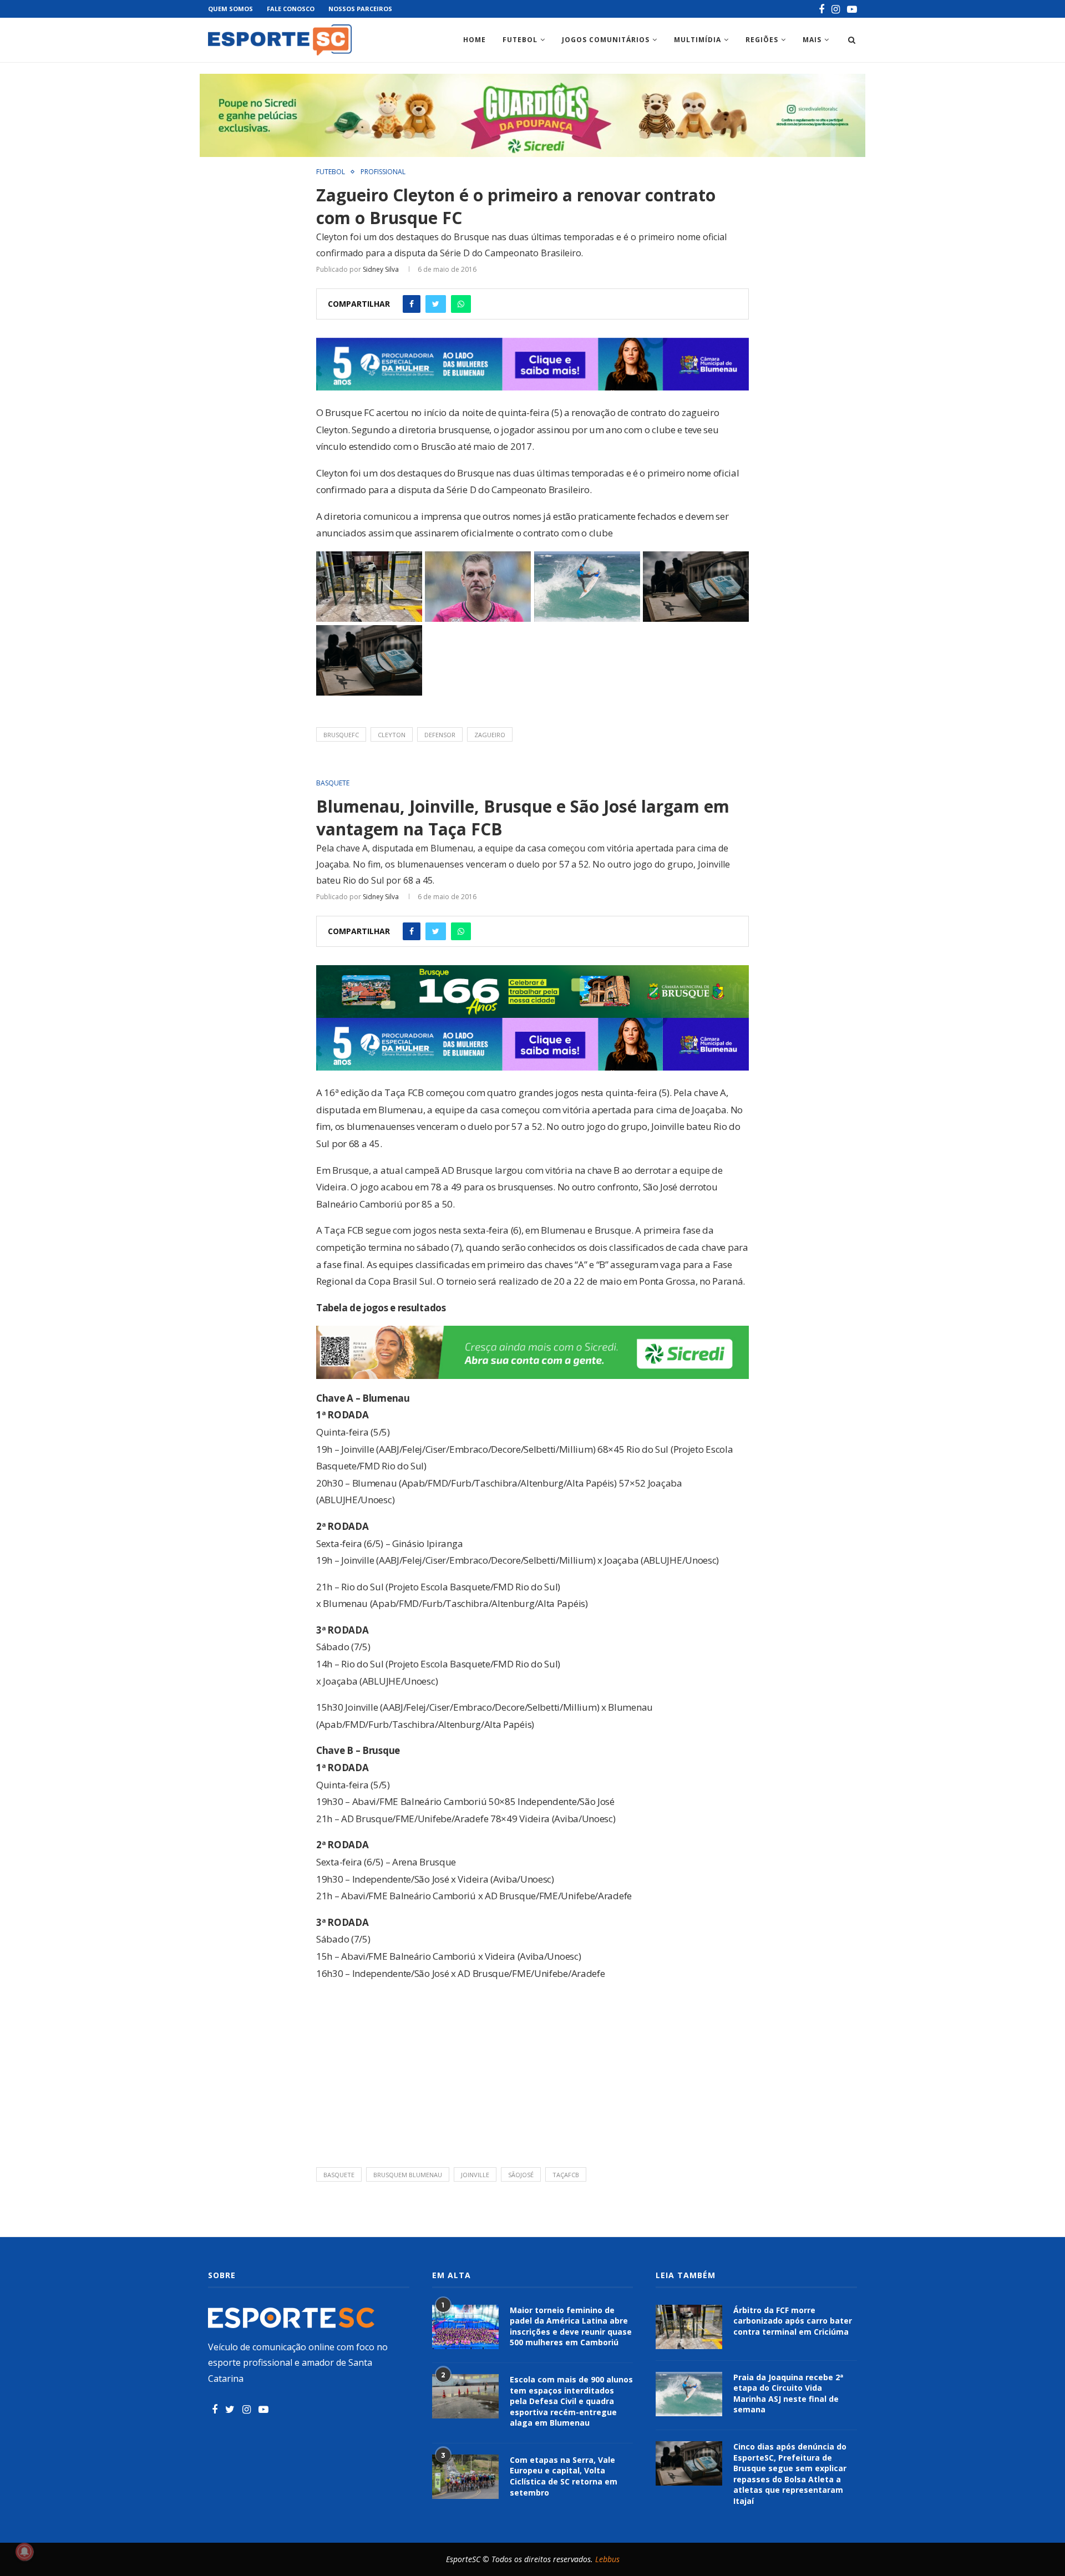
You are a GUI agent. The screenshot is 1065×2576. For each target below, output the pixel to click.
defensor (440, 735)
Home (475, 40)
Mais (812, 40)
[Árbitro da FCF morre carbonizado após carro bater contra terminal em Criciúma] (689, 2327)
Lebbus (607, 2559)
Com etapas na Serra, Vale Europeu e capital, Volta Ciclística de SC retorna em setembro (564, 2476)
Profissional (383, 172)
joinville (475, 2175)
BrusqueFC (341, 735)
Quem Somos (230, 9)
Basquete (333, 783)
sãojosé (521, 2175)
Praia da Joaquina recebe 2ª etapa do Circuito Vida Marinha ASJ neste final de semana (788, 2394)
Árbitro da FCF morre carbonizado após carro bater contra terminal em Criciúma (793, 2321)
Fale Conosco (291, 9)
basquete (339, 2175)
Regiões (762, 40)
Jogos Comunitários (606, 40)
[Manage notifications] (24, 2552)
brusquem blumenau (408, 2175)
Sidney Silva (381, 269)
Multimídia (698, 40)
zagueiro (490, 735)
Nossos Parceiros (360, 9)
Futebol (520, 40)
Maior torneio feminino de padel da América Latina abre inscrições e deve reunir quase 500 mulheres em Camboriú (571, 2326)
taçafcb (566, 2175)
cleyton (392, 735)
